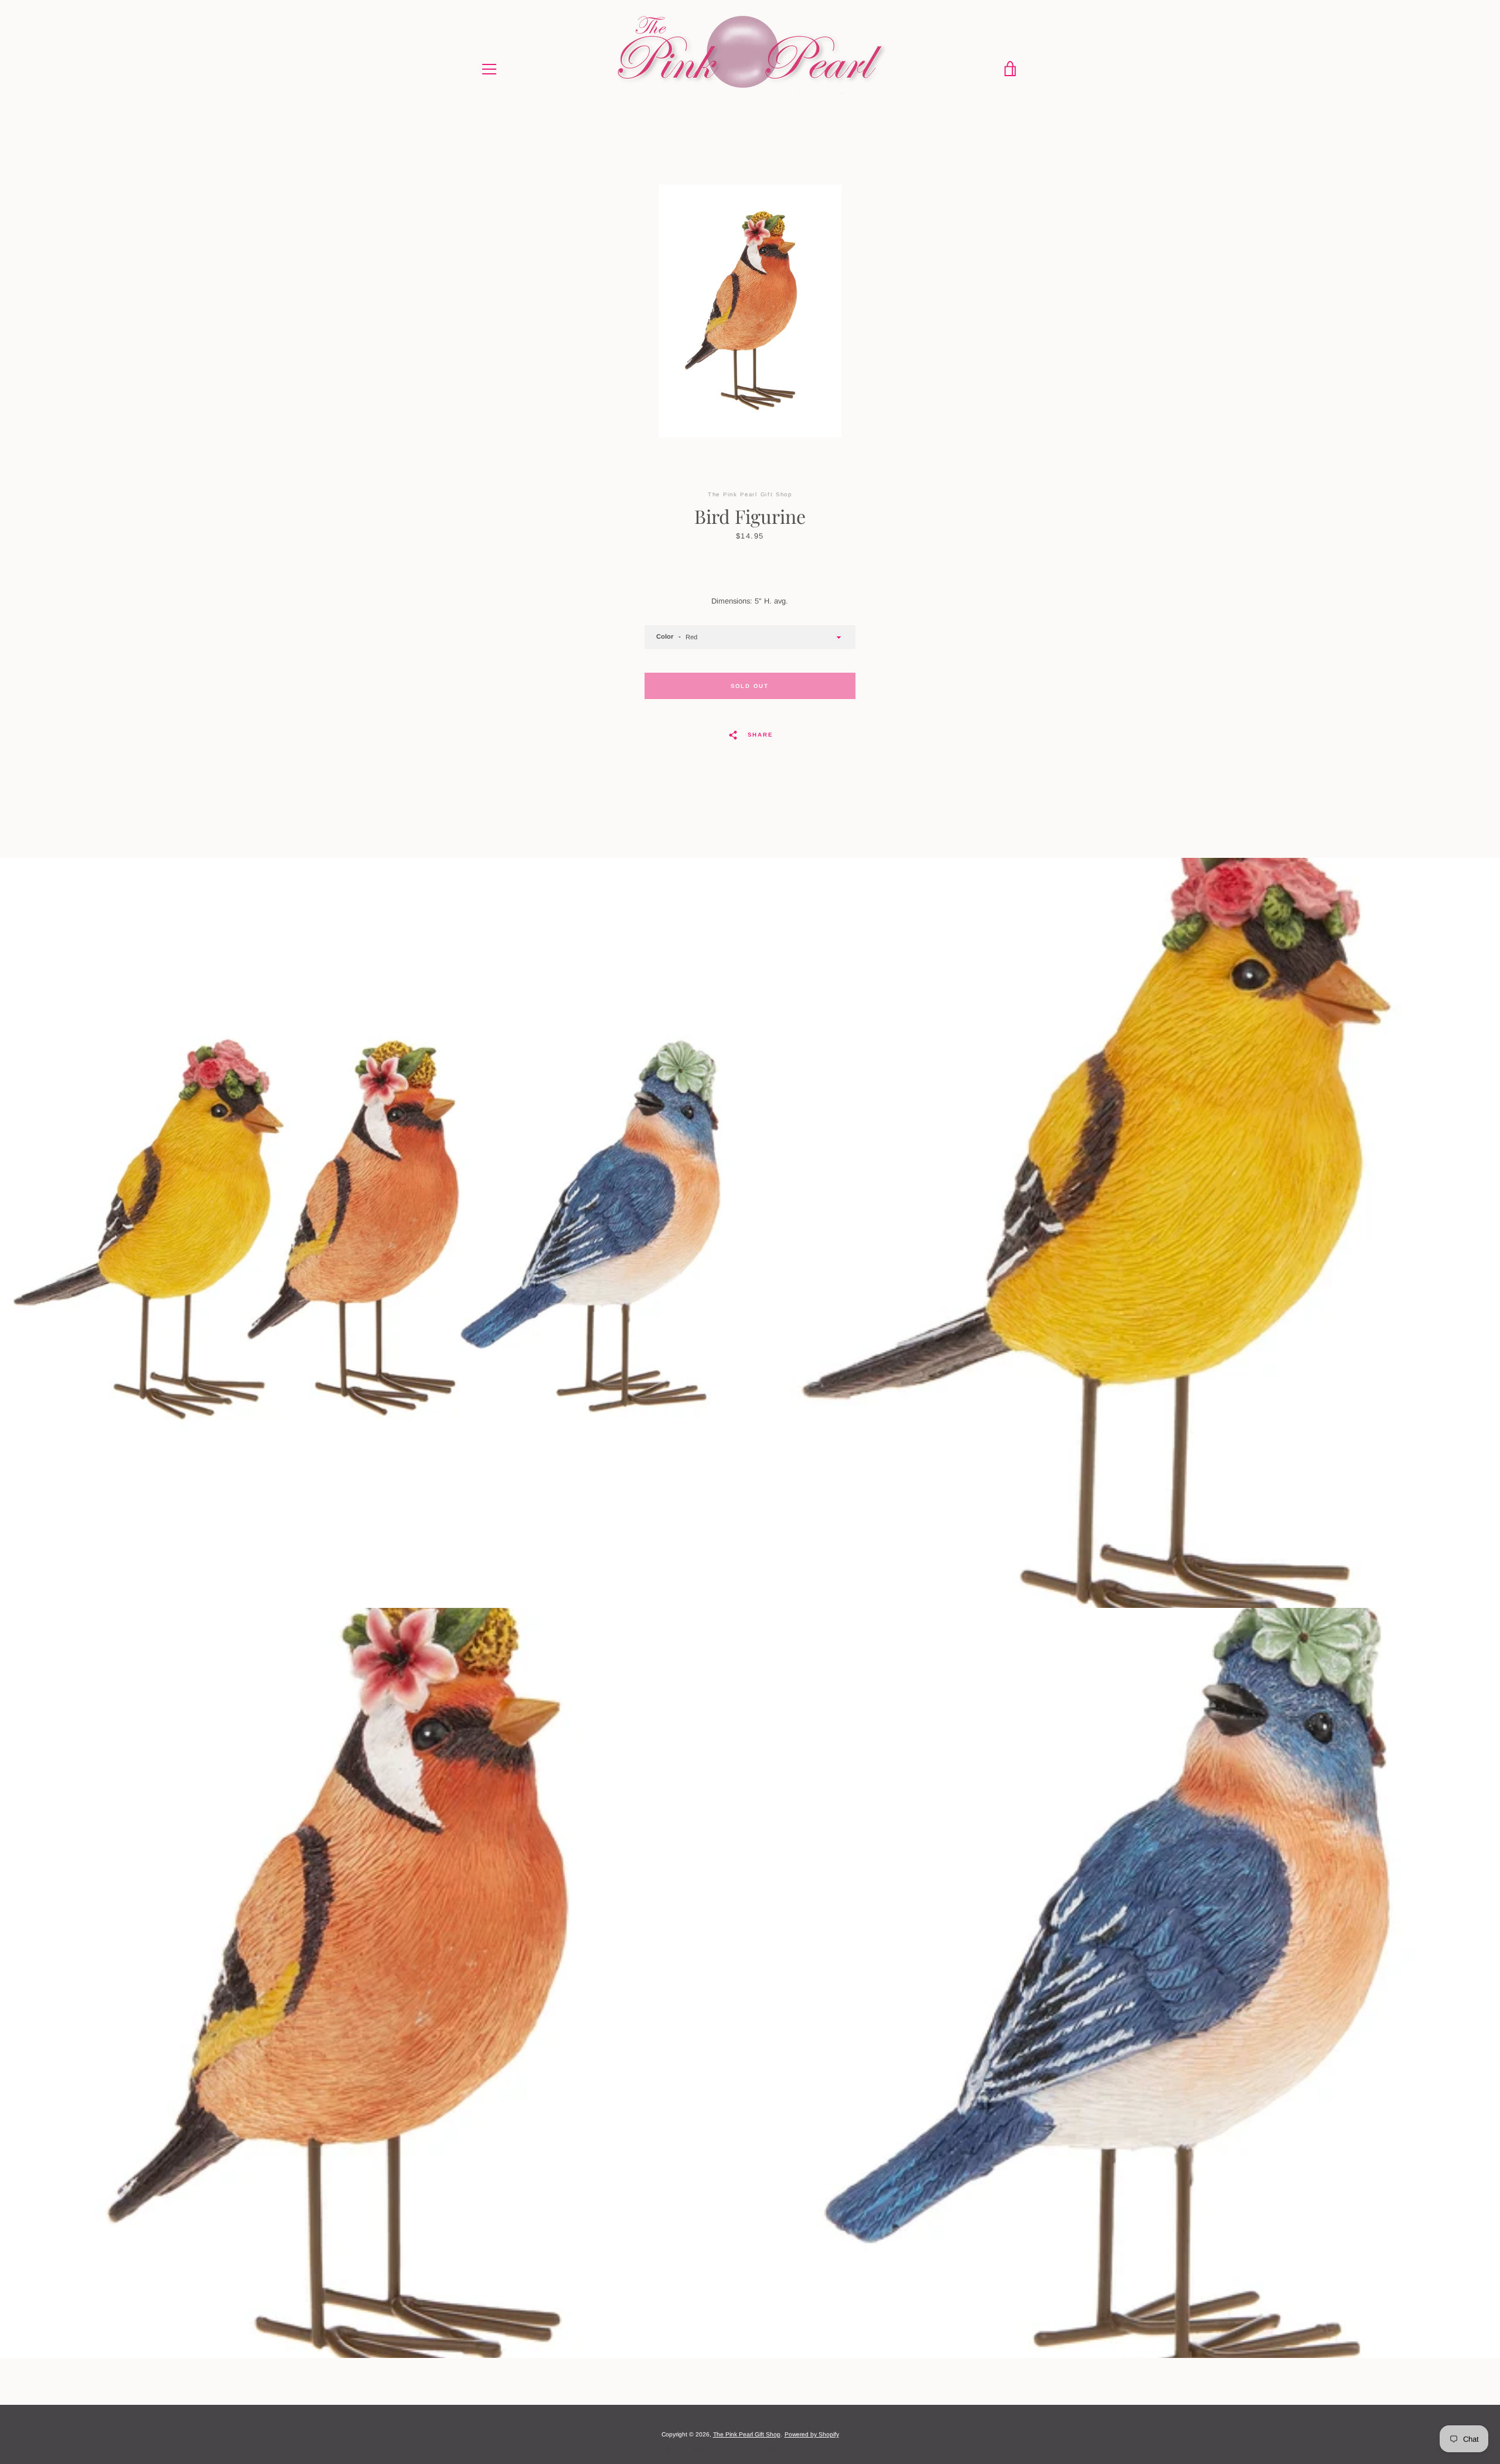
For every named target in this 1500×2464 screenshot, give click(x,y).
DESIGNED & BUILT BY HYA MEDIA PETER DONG (750, 2448)
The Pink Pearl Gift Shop (747, 2434)
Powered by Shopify (812, 2434)
